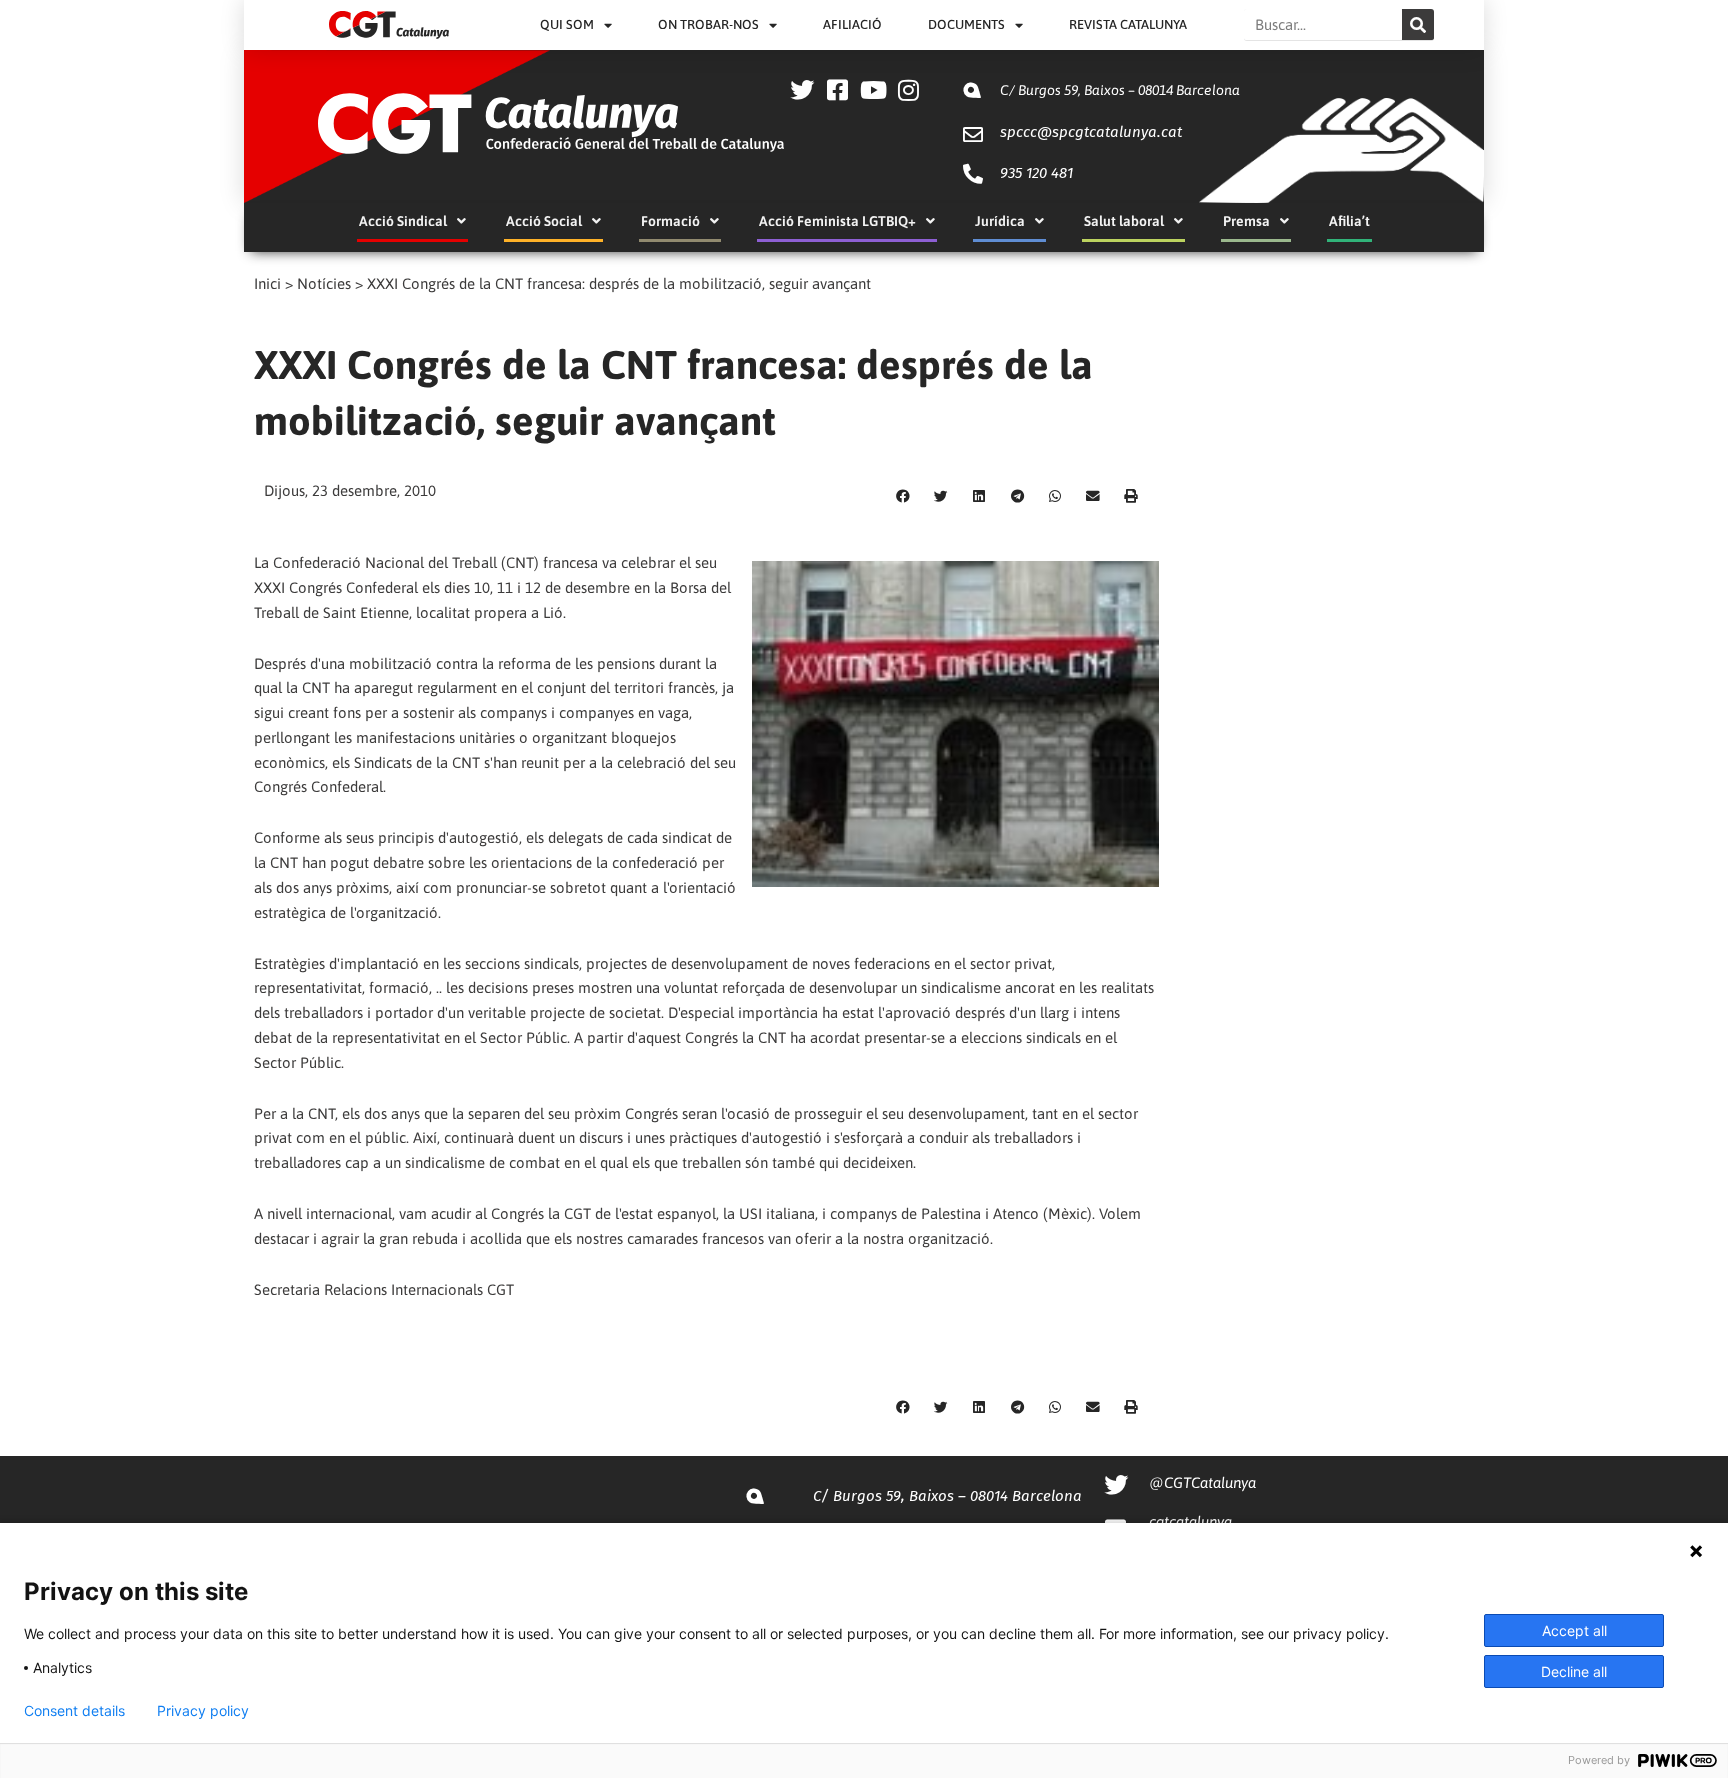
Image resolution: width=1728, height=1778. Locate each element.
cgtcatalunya (1190, 1521)
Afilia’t (1349, 221)
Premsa (1246, 221)
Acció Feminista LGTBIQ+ (837, 221)
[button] (903, 497)
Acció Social (544, 221)
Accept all (1574, 1630)
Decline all (1574, 1671)
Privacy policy (203, 1711)
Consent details (74, 1711)
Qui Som (567, 24)
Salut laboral (1124, 221)
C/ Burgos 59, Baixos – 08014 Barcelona (1120, 90)
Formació (670, 221)
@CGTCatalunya (1202, 1482)
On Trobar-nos (708, 24)
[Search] (1418, 24)
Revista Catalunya (1128, 24)
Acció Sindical (403, 221)
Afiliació (852, 24)
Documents (966, 24)
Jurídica (1000, 221)
